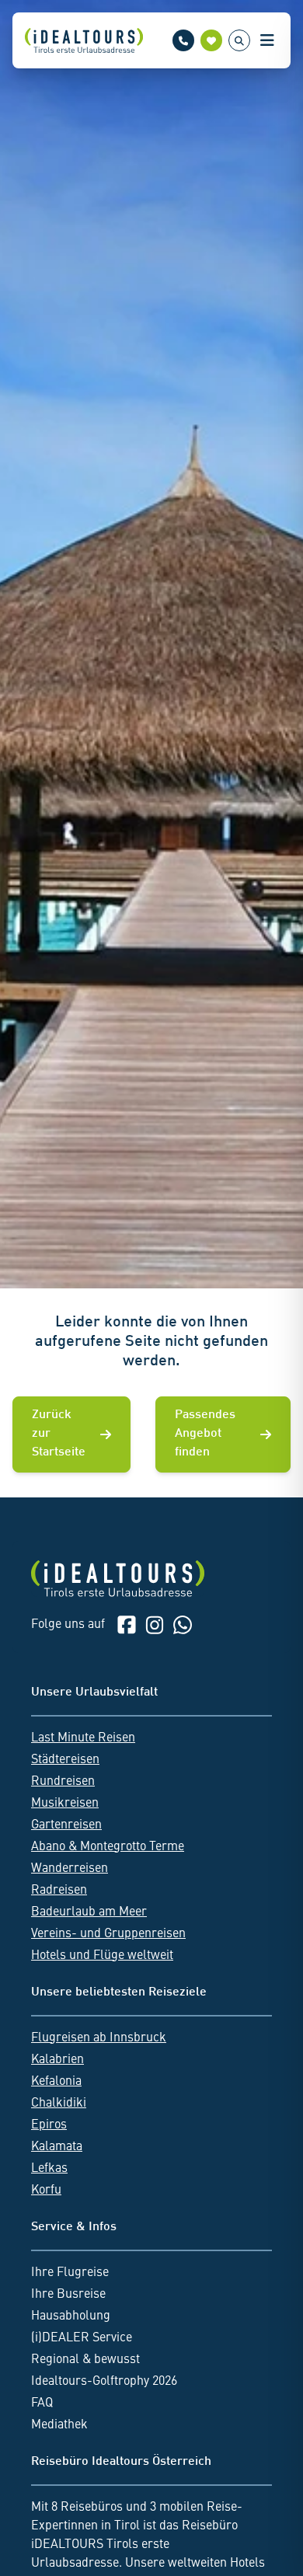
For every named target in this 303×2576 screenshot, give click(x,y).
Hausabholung (71, 2316)
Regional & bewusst (85, 2360)
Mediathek (59, 2425)
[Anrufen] (183, 40)
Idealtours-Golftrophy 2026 (104, 2382)
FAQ (42, 2403)
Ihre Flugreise (70, 2273)
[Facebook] (127, 1625)
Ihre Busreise (68, 2295)
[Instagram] (155, 1625)
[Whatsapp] (183, 1625)
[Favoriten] (211, 40)
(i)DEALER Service (82, 2338)
